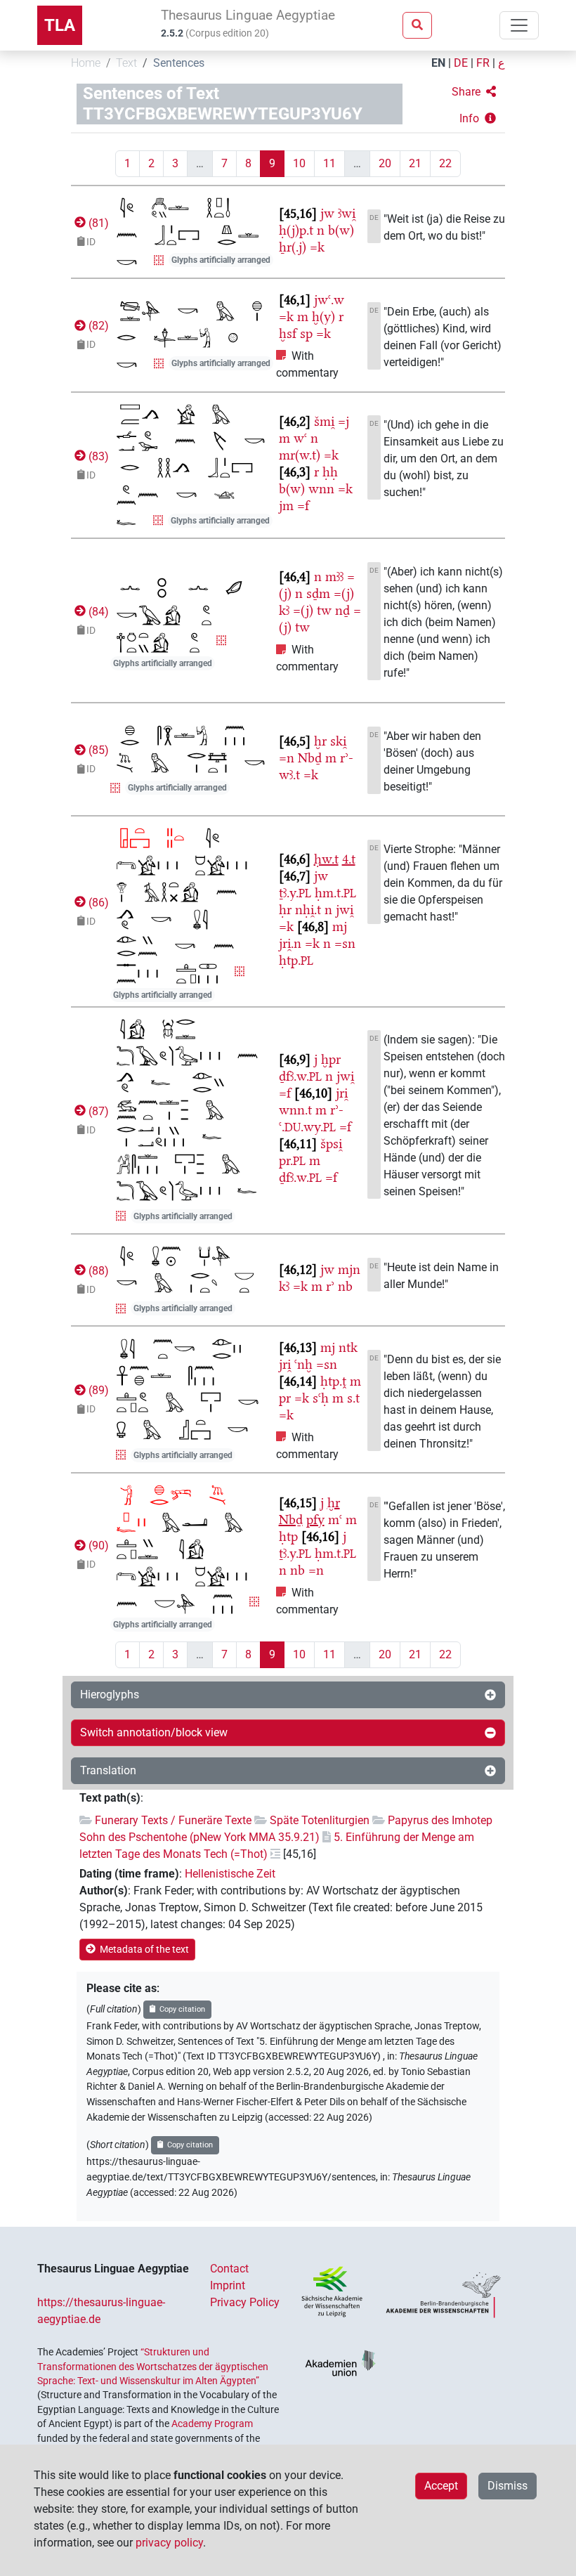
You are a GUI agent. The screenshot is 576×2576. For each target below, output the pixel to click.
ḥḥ (330, 472)
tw (324, 610)
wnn (321, 489)
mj (340, 926)
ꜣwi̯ (347, 213)
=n (287, 758)
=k (317, 247)
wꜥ (300, 438)
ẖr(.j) (293, 247)
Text (126, 63)
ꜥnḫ (303, 1364)
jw (327, 213)
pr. (292, 1160)
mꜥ (335, 1520)
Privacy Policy (245, 2302)
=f (303, 506)
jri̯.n (290, 943)
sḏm (318, 593)
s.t (353, 1398)
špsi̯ (331, 1144)
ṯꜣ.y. (295, 893)
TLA (60, 25)
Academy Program (212, 2424)
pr (285, 1398)
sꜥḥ (321, 1398)
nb (345, 1286)
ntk (348, 1347)
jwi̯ (345, 910)
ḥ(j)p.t (296, 230)
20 (385, 163)
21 (415, 163)
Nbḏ (310, 758)
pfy (315, 1520)
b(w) (341, 230)
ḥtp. (296, 960)
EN (438, 63)
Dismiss (508, 2486)
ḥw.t (326, 859)
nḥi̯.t (308, 910)
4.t (349, 859)
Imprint (228, 2285)
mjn (349, 1269)
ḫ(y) (323, 317)
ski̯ (338, 741)
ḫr (320, 741)
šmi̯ (324, 421)
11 (329, 163)
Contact (229, 2269)
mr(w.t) (300, 455)
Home (86, 63)
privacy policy (169, 2543)
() (97, 223)
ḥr (285, 910)
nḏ (342, 610)
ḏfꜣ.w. (300, 1076)
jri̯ (342, 1093)
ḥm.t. (335, 893)
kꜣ (284, 610)
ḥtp (288, 1536)
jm (286, 506)
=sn (345, 943)
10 (299, 163)
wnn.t (295, 1110)
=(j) (344, 593)
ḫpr (331, 1059)
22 (445, 163)
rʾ (330, 1286)
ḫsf (288, 333)
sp (306, 333)
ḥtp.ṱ (333, 1381)
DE (461, 63)
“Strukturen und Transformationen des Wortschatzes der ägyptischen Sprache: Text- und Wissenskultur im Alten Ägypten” (153, 2366)
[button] (474, 92)
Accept (441, 2486)
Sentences (179, 63)
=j (343, 421)
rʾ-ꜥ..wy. (311, 1118)
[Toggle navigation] (519, 25)
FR (483, 63)
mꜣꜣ (334, 577)
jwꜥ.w (329, 300)
